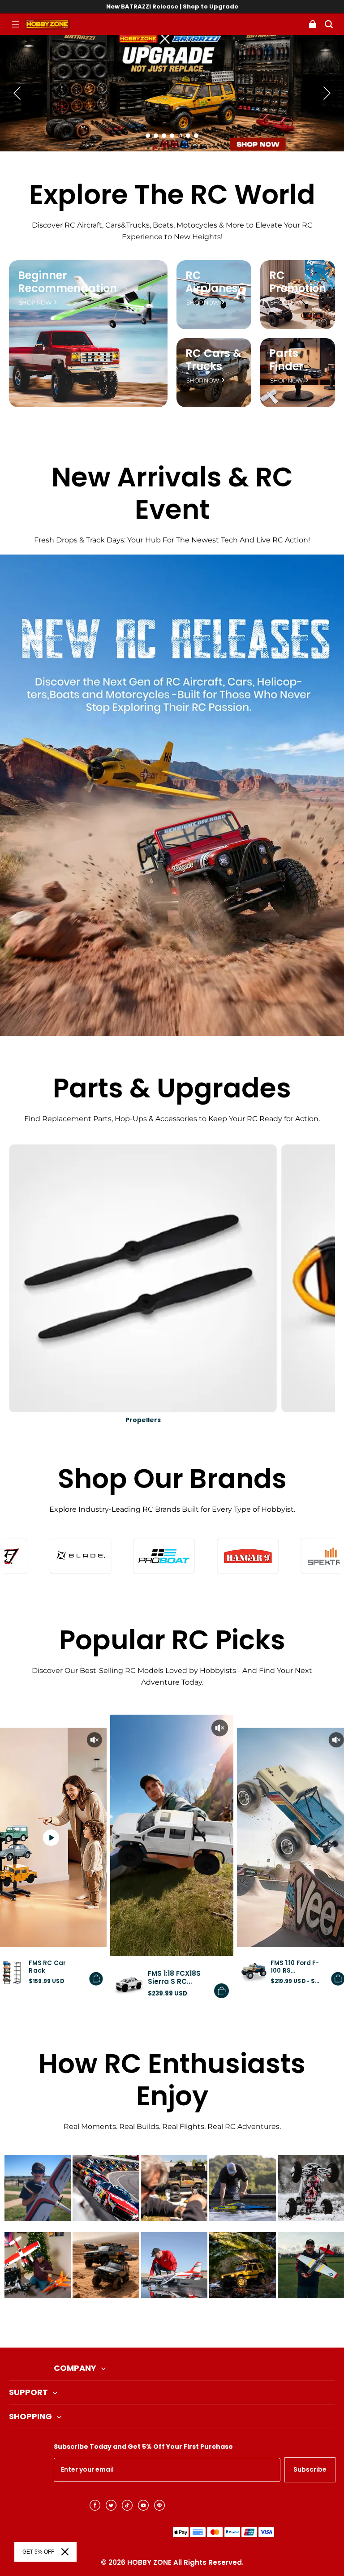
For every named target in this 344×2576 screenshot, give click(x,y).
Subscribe (310, 2469)
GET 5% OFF (38, 2552)
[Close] (65, 2552)
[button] (15, 24)
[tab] (148, 136)
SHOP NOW (35, 303)
